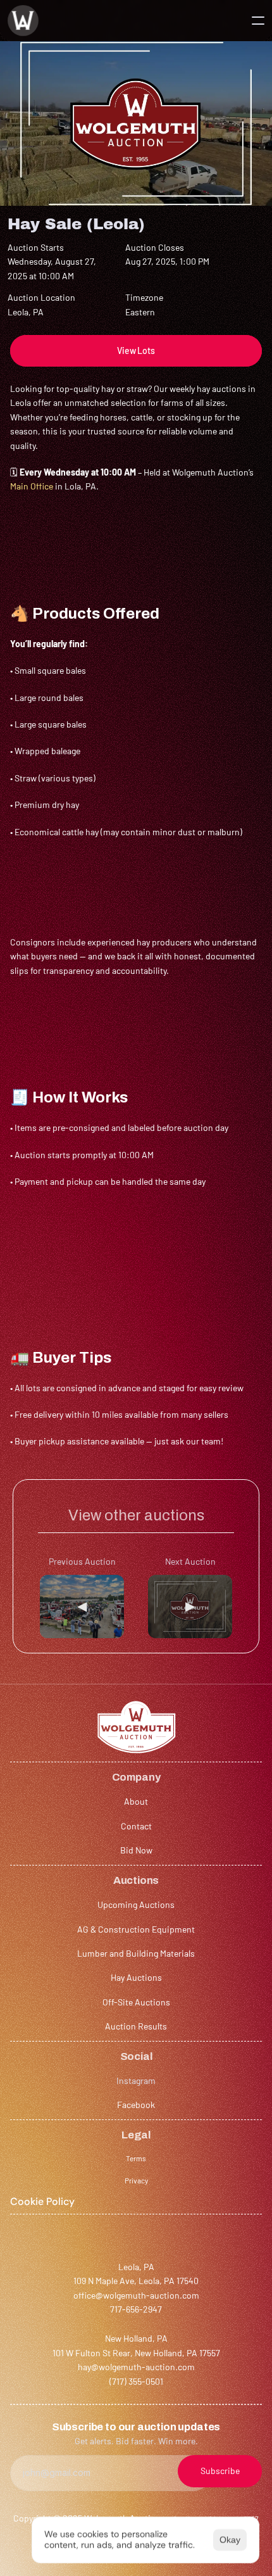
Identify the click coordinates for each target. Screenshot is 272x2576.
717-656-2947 (136, 2309)
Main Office (32, 486)
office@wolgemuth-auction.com (136, 2295)
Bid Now (136, 1850)
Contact (136, 1826)
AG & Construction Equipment (136, 1929)
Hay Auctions (136, 1977)
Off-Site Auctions (136, 2002)
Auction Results (136, 2026)
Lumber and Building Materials (136, 1953)
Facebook (136, 2105)
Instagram (136, 2080)
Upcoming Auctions (136, 1904)
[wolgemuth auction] (23, 21)
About (136, 1801)
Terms (136, 2158)
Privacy (136, 2180)
